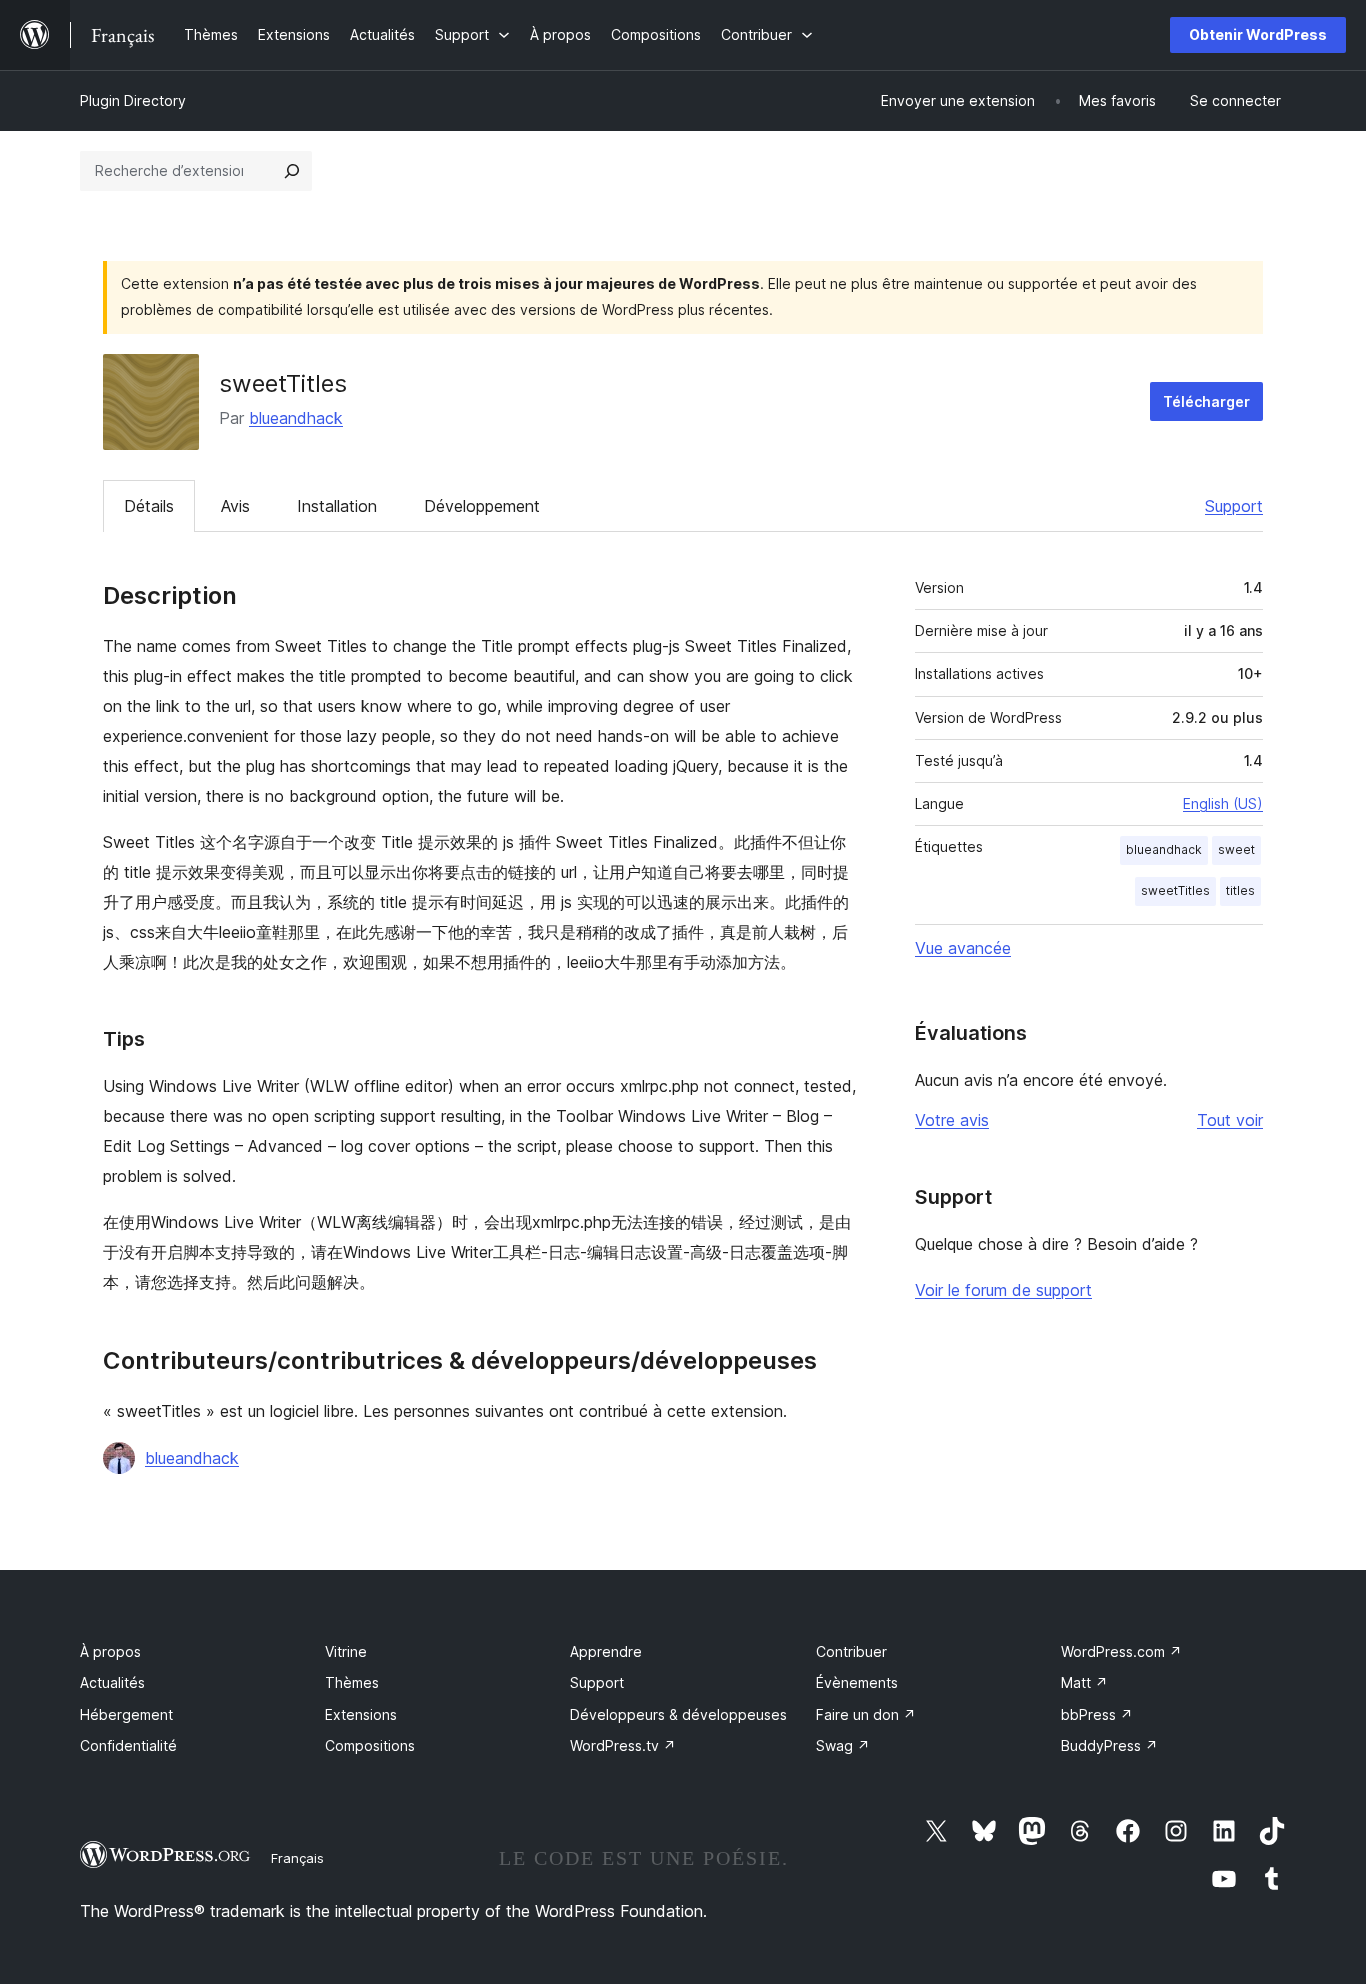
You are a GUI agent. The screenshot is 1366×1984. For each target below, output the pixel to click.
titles (1240, 890)
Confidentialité (128, 1745)
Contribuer (851, 1651)
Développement (482, 506)
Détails (149, 506)
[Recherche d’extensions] (292, 171)
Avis (235, 506)
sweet (1236, 849)
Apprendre (606, 1651)
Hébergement (126, 1714)
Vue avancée (963, 948)
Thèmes (352, 1682)
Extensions (361, 1714)
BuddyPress (1109, 1745)
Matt (1084, 1682)
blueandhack (296, 418)
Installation (337, 506)
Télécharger (1206, 401)
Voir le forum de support (1003, 1290)
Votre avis (952, 1120)
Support (1234, 506)
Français (297, 1858)
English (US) (1223, 803)
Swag (843, 1745)
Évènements (857, 1682)
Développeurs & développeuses (678, 1714)
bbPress (1097, 1714)
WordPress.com (1121, 1651)
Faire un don (866, 1714)
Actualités (112, 1682)
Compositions (370, 1745)
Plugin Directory (133, 100)
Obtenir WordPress (1258, 34)
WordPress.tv (623, 1745)
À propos (110, 1651)
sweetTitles (1175, 890)
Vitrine (346, 1651)
